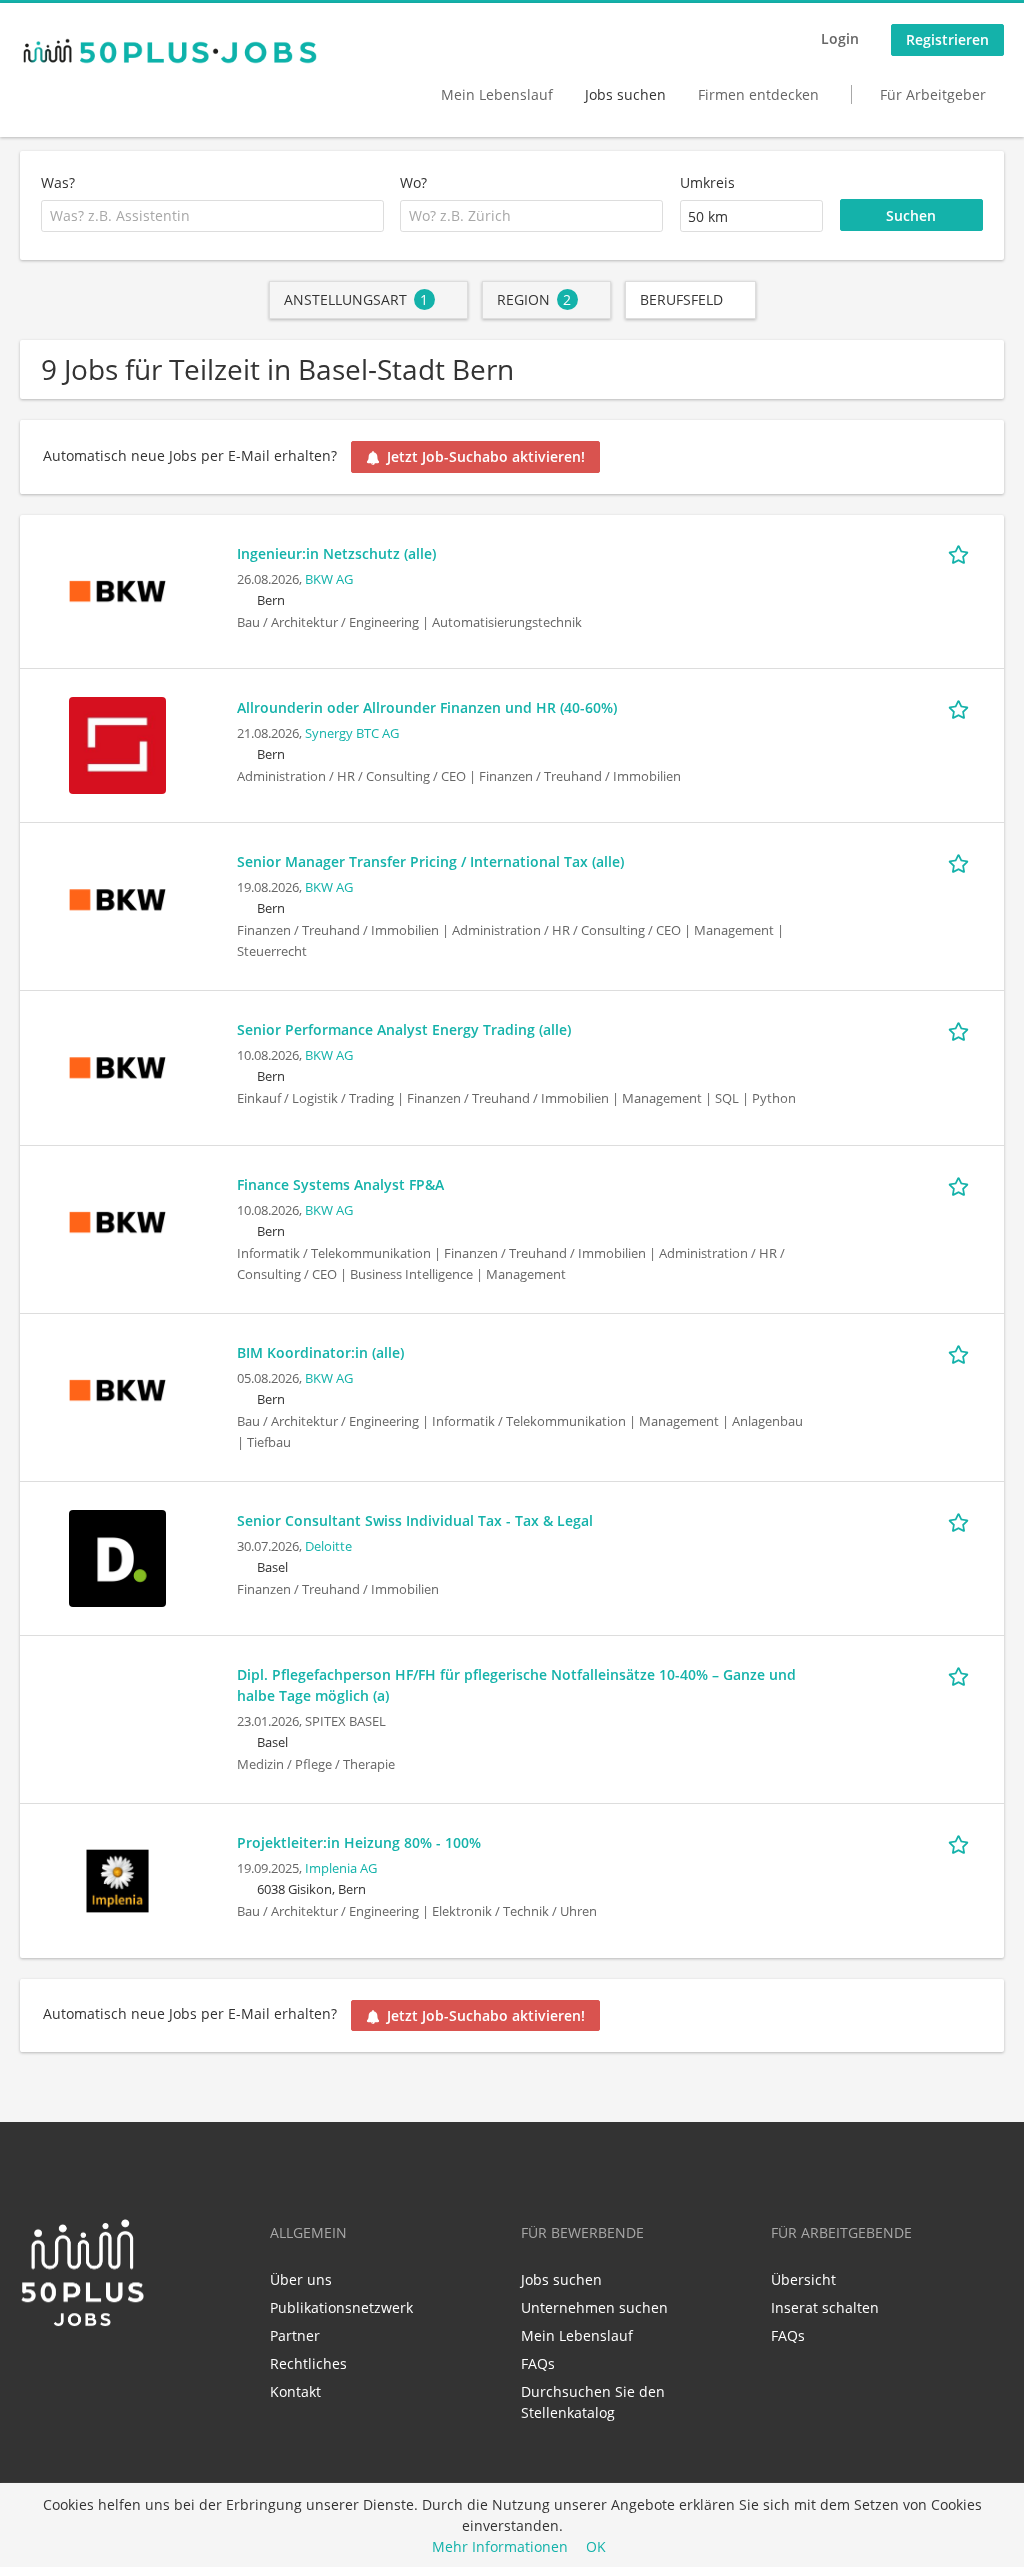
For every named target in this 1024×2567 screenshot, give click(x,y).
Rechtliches (308, 2363)
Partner (295, 2335)
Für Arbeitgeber (933, 94)
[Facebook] (67, 2371)
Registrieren (947, 39)
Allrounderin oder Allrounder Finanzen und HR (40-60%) (427, 707)
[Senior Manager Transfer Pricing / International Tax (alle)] (117, 898)
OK (596, 2546)
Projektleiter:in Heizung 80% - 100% (359, 1842)
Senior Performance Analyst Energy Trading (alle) (404, 1029)
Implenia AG (341, 1868)
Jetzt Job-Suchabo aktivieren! (486, 456)
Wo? (413, 182)
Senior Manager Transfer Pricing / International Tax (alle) (430, 861)
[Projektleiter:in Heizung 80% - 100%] (117, 1879)
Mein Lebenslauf (497, 94)
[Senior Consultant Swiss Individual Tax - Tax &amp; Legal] (117, 1556)
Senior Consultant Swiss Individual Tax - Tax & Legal (415, 1520)
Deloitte (328, 1546)
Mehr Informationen (500, 2546)
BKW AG (329, 579)
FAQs (538, 2363)
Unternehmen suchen (594, 2307)
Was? (58, 182)
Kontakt (295, 2391)
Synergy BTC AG (352, 733)
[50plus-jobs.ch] (170, 51)
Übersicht (803, 2279)
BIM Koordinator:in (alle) (320, 1352)
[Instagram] (97, 2371)
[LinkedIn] (34, 2371)
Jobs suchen (625, 94)
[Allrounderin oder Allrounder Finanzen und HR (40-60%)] (117, 743)
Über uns (301, 2279)
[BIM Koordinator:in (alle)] (117, 1388)
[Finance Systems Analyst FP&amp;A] (117, 1220)
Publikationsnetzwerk (341, 2307)
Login (840, 38)
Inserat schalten (825, 2307)
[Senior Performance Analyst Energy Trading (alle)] (117, 1066)
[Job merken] (962, 553)
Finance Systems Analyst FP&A (340, 1184)
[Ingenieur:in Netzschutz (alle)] (117, 589)
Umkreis (707, 182)
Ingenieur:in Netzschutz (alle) (336, 553)
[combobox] (212, 216)
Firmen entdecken (758, 94)
